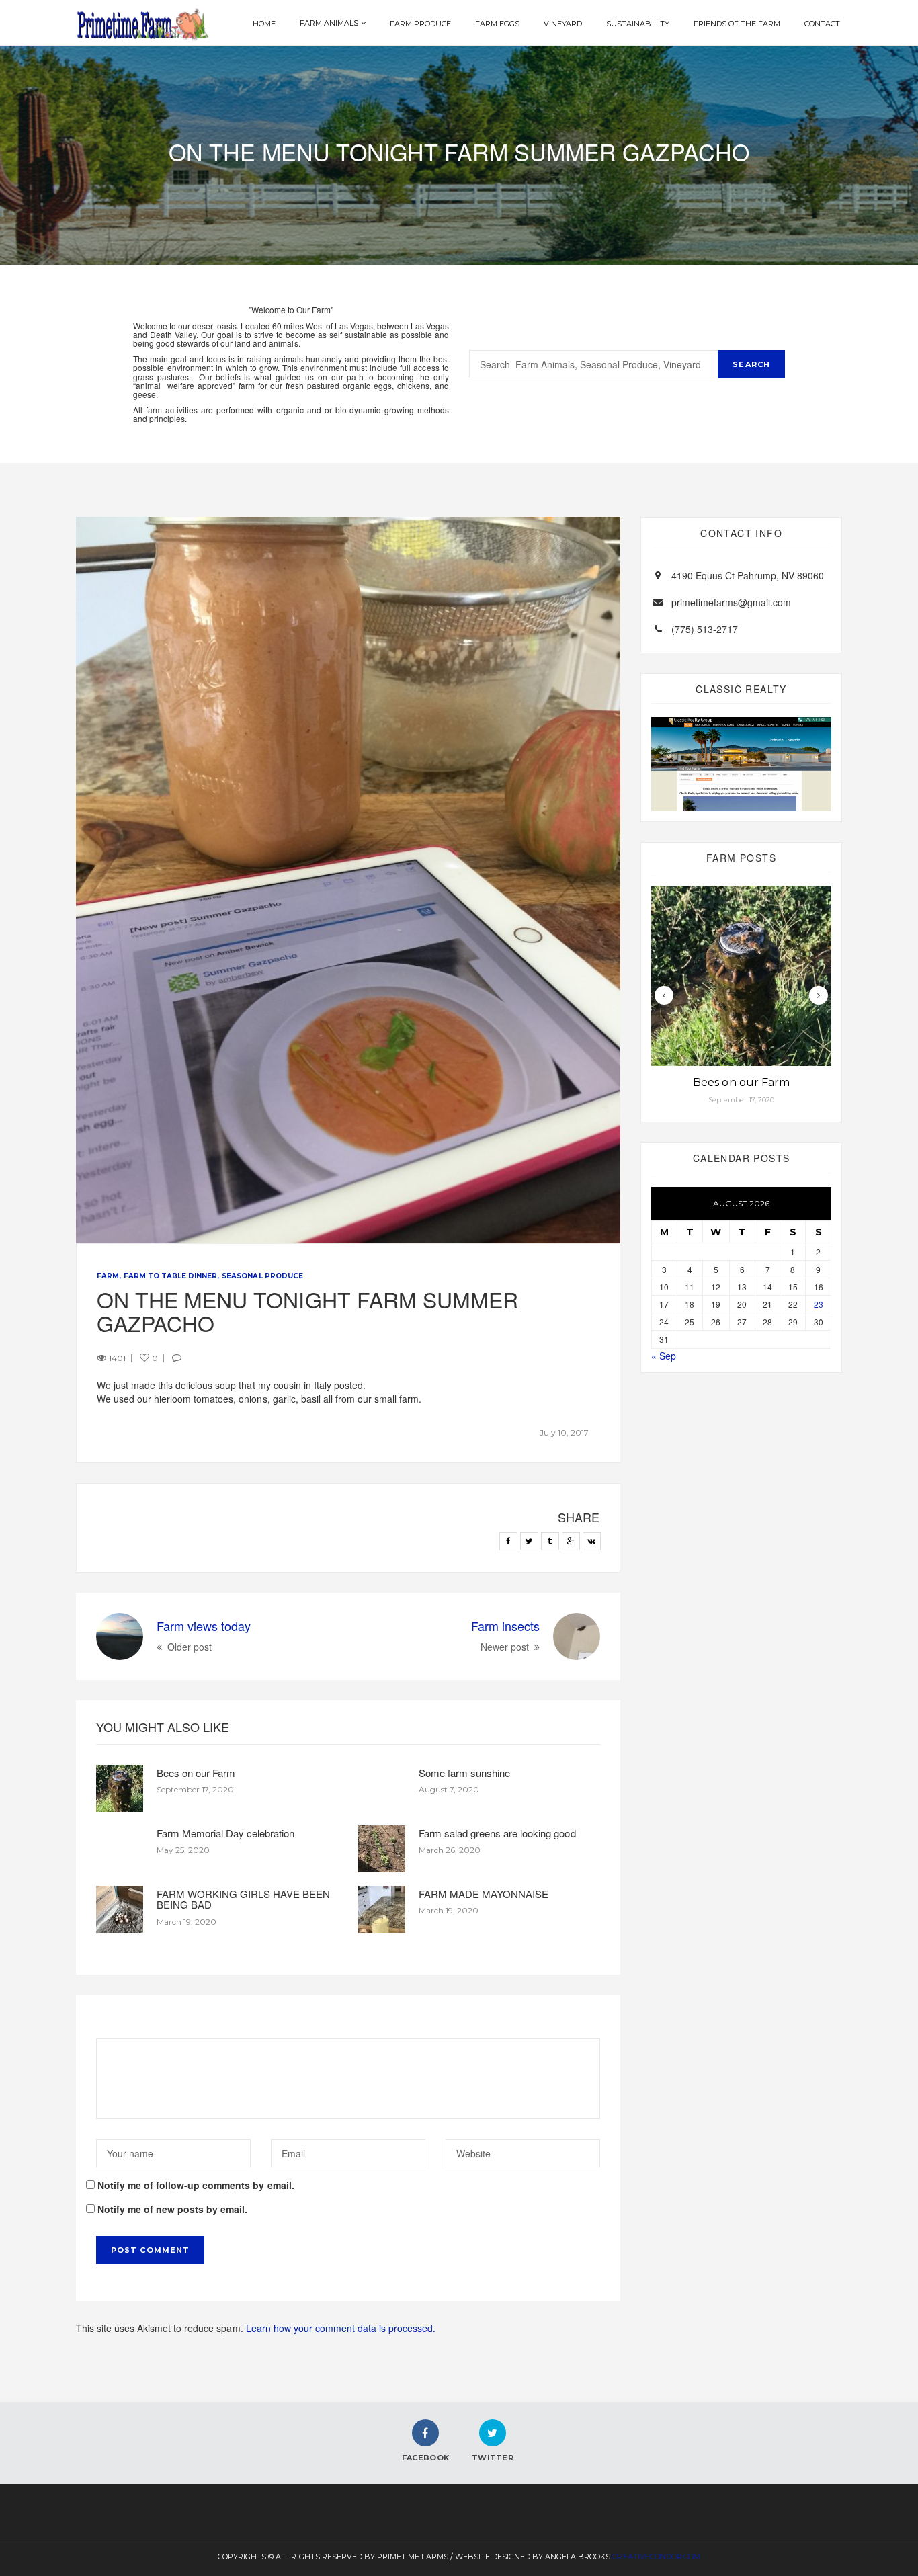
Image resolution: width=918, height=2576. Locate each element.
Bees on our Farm (196, 1773)
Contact (822, 24)
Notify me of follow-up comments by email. (196, 2185)
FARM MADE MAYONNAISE (484, 1894)
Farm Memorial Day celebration (225, 1833)
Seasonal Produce (262, 1276)
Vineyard (563, 24)
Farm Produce (420, 24)
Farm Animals (329, 23)
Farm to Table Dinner (170, 1276)
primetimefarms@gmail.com (731, 602)
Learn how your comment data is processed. (341, 2328)
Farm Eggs (497, 24)
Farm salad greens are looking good (497, 1833)
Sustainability (637, 24)
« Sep (664, 1356)
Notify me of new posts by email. (172, 2209)
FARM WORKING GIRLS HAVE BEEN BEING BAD (243, 1899)
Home (264, 24)
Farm (108, 1276)
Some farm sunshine (464, 1773)
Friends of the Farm (737, 24)
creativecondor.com (656, 2557)
